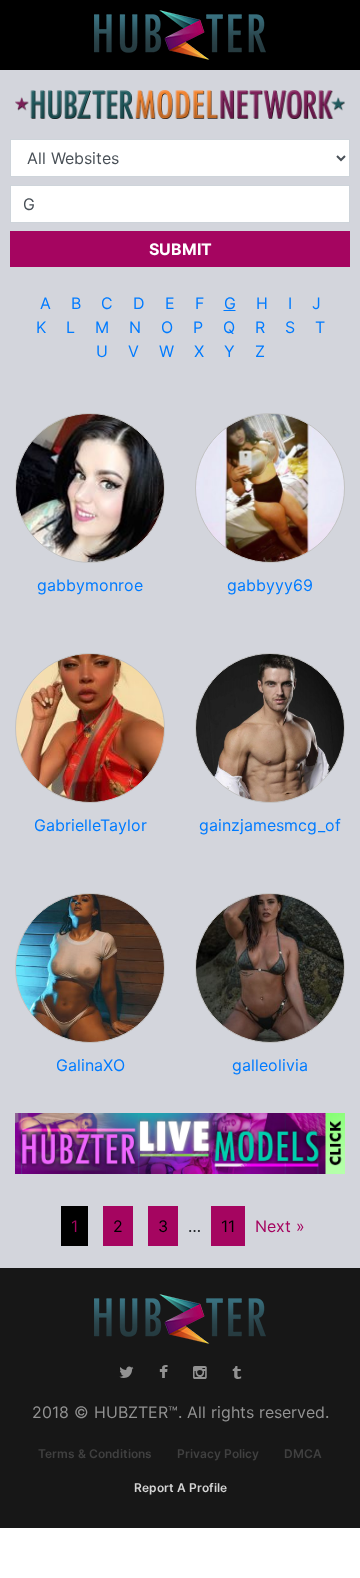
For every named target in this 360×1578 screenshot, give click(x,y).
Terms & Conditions (95, 1453)
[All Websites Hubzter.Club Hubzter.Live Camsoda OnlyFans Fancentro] (180, 158)
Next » (280, 1226)
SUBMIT (180, 249)
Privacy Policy (218, 1453)
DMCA (303, 1453)
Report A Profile (180, 1487)
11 (228, 1226)
